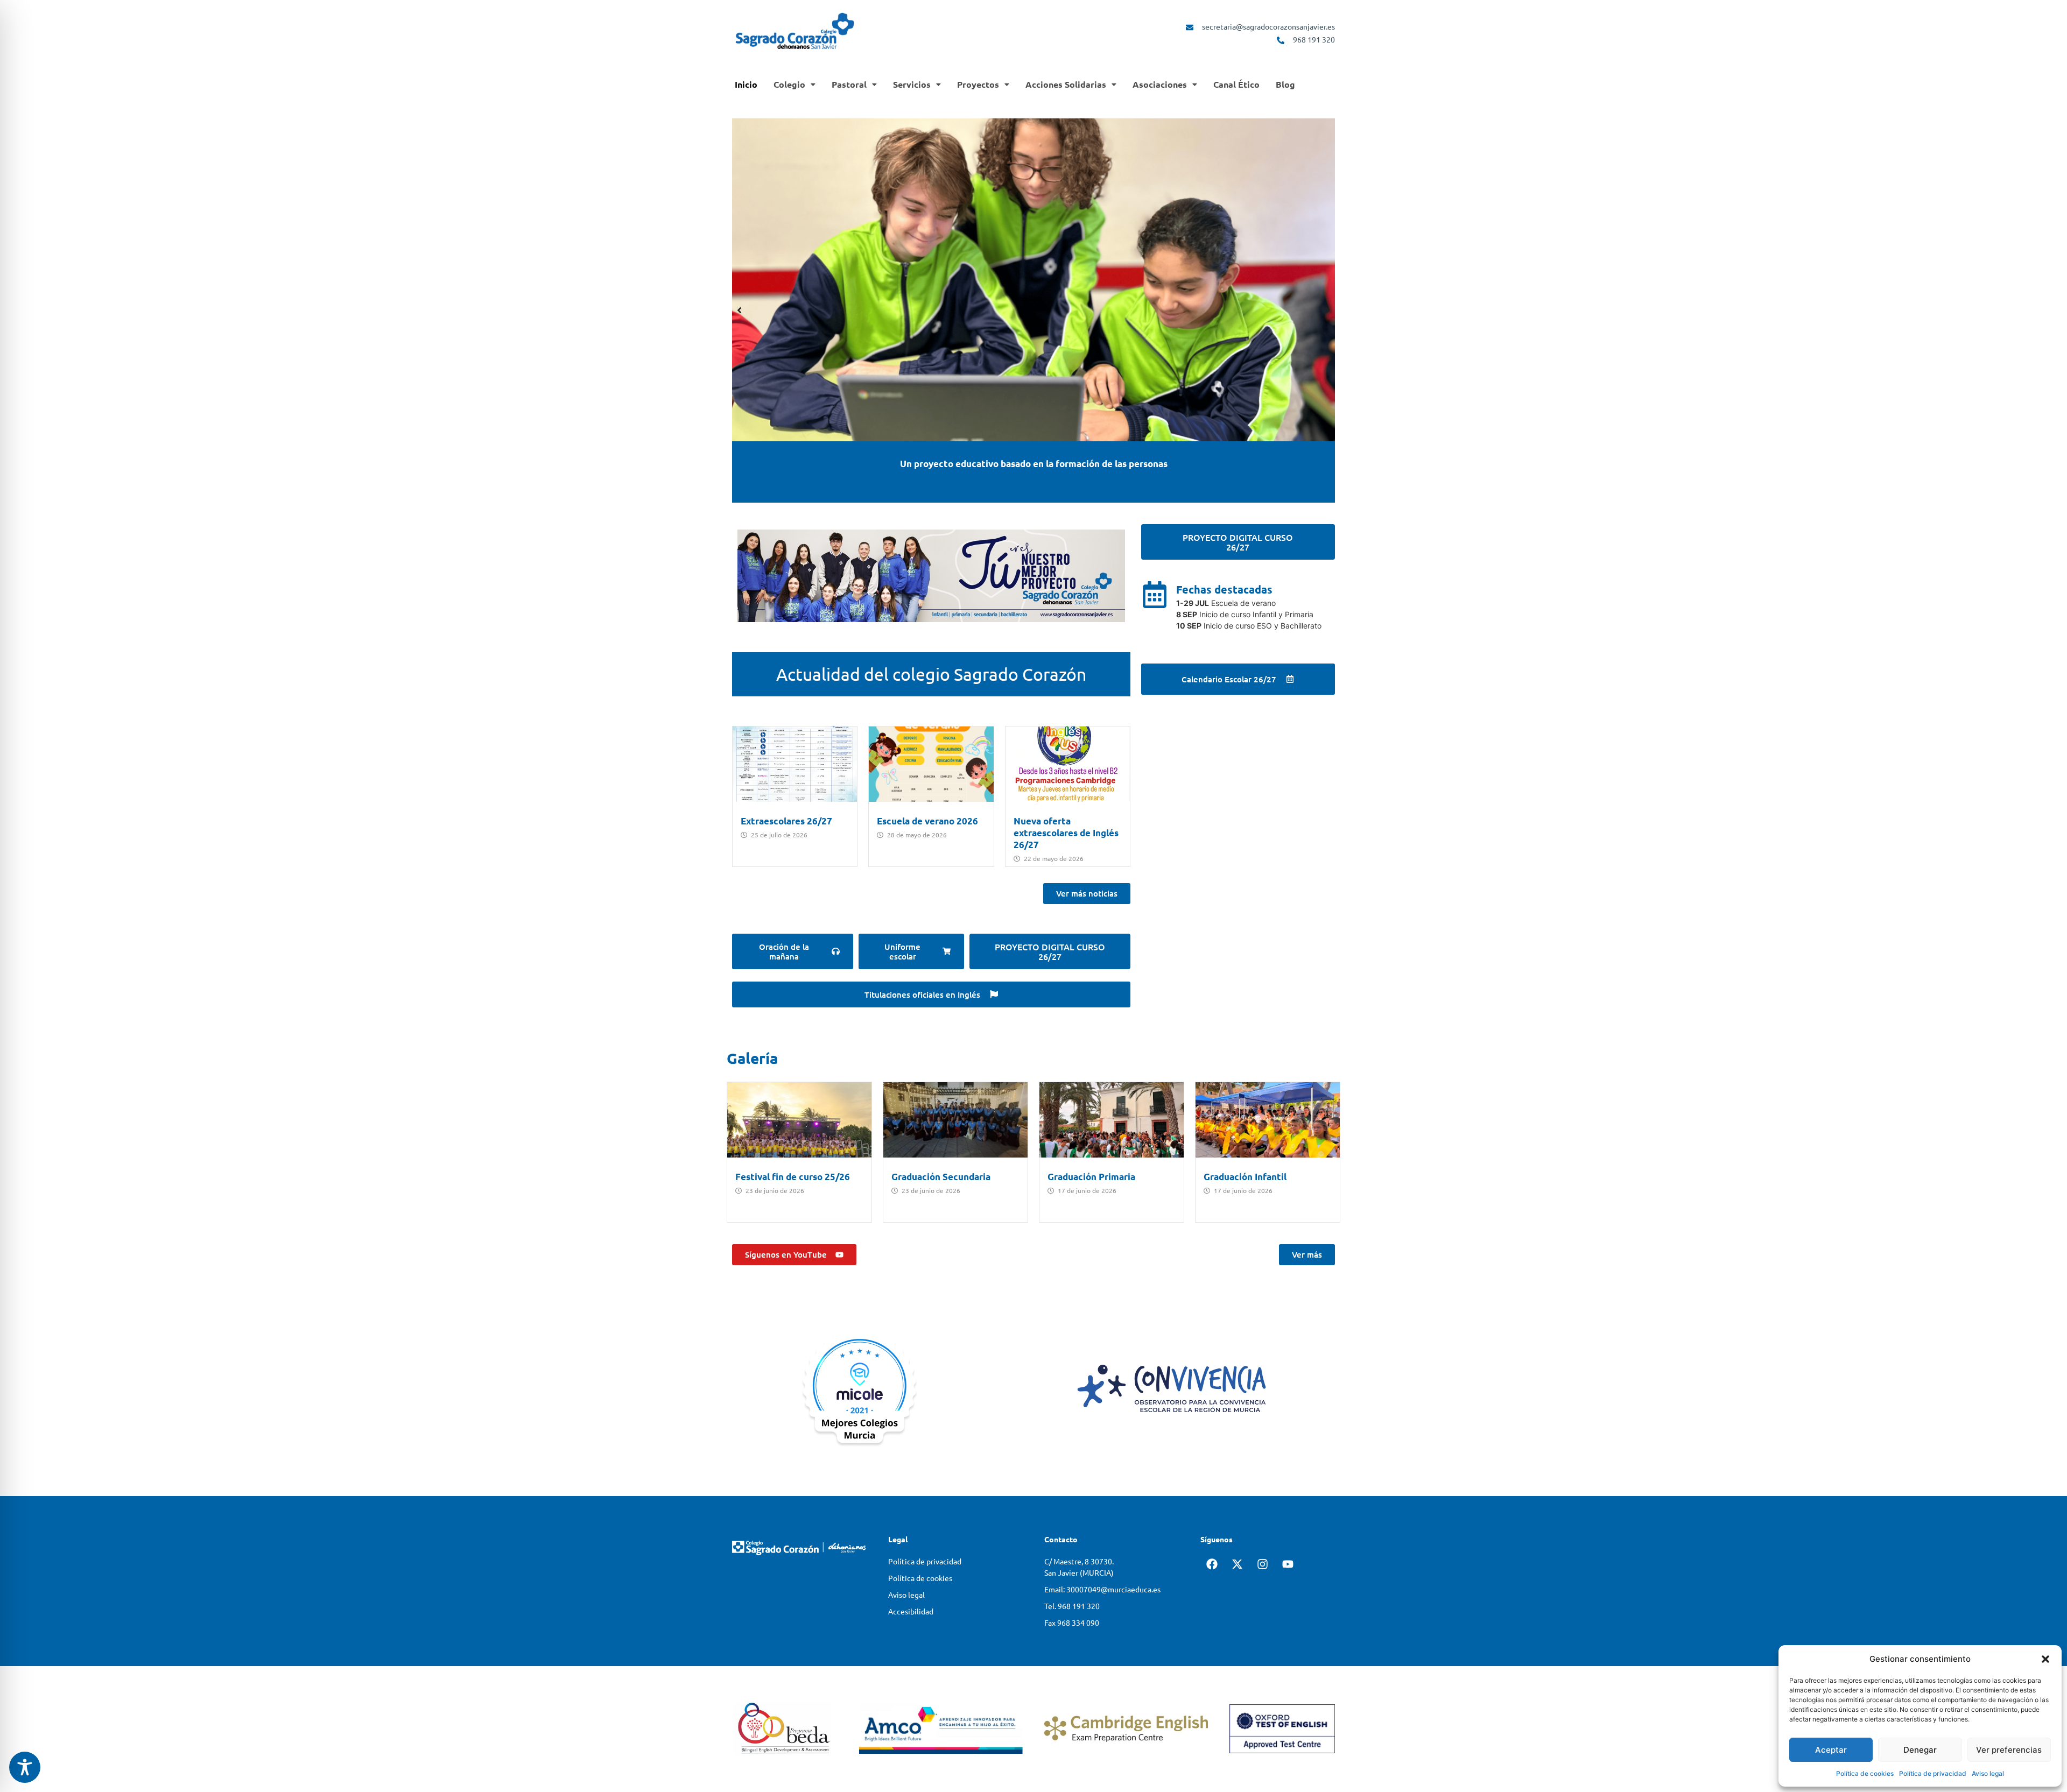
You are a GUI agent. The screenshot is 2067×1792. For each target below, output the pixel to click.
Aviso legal (1988, 1773)
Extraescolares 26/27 (786, 821)
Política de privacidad (1933, 1773)
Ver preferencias (2009, 1750)
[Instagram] (1262, 1567)
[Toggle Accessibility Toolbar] (25, 1767)
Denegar (1920, 1750)
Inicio (746, 84)
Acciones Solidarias (1066, 84)
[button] (2045, 1659)
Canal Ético (1236, 84)
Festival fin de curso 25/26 (793, 1177)
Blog (1285, 84)
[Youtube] (1288, 1567)
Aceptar (1831, 1750)
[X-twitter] (1237, 1567)
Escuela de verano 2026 (927, 821)
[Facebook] (1212, 1567)
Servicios (912, 84)
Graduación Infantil (1245, 1177)
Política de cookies (1865, 1773)
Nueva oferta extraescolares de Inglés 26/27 (1066, 833)
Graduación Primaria (1091, 1177)
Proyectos (978, 84)
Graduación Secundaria (941, 1177)
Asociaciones (1160, 84)
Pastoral (849, 84)
